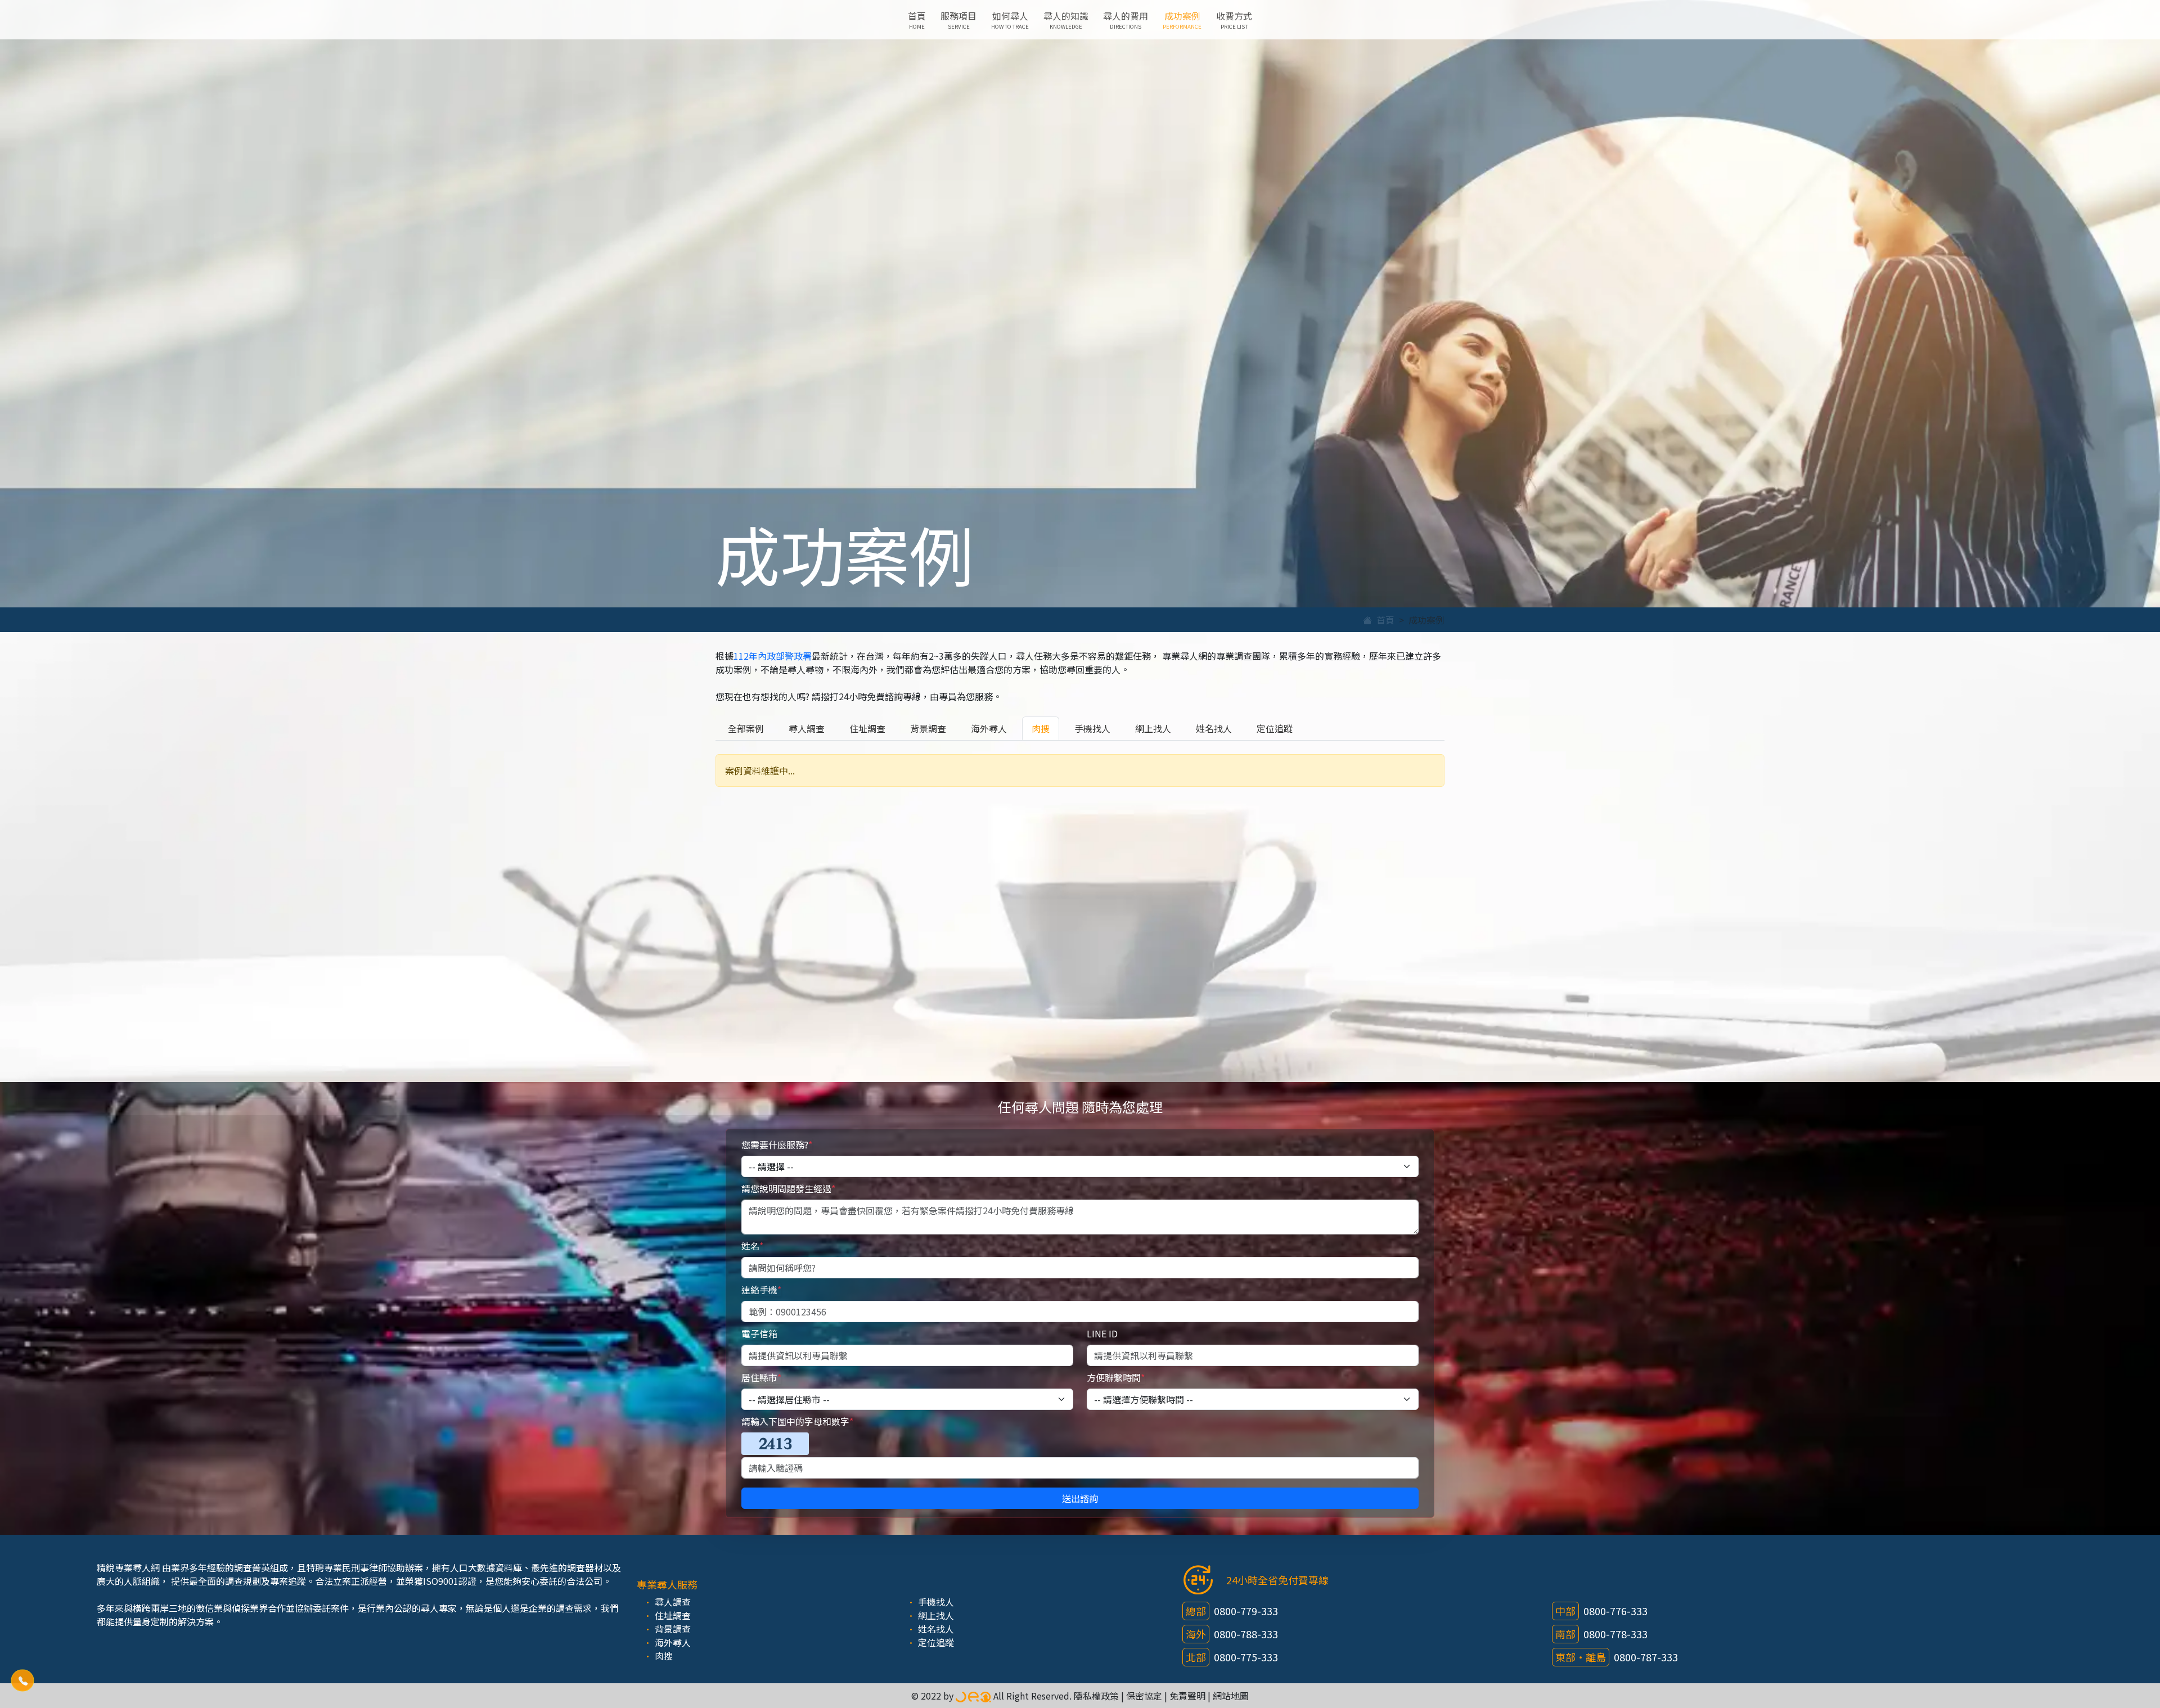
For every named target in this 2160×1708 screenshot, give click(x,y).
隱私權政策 (1096, 1696)
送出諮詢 (1080, 1498)
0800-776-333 (1615, 1611)
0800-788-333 (1246, 1634)
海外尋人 (989, 728)
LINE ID (1102, 1333)
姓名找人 (1214, 728)
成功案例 (1182, 20)
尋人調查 (807, 728)
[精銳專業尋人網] (973, 1696)
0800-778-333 (1615, 1634)
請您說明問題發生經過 (788, 1188)
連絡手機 (761, 1290)
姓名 (752, 1246)
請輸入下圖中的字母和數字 (797, 1421)
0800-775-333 (1246, 1657)
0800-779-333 (1246, 1611)
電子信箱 (759, 1333)
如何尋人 (1010, 20)
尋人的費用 (1126, 20)
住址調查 (867, 728)
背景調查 (928, 728)
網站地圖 (1231, 1696)
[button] (22, 1680)
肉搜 (1041, 728)
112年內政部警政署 (773, 656)
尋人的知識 (1066, 20)
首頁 (917, 20)
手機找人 (1092, 728)
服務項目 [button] (958, 20)
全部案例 (746, 728)
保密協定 (1144, 1696)
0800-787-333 (1646, 1657)
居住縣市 (761, 1377)
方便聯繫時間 (1116, 1377)
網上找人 (1153, 728)
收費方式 (1234, 20)
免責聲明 (1187, 1696)
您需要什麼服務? (777, 1144)
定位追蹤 (1275, 728)
